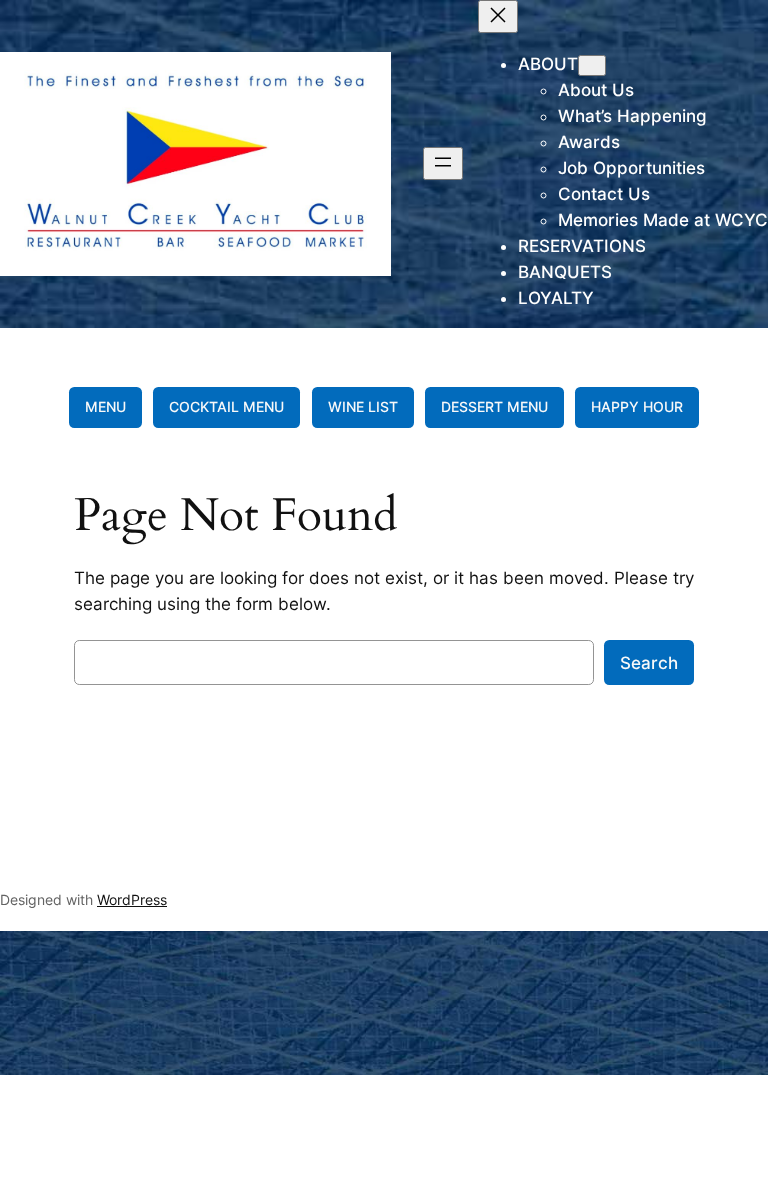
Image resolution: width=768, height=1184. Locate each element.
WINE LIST (363, 406)
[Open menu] (443, 163)
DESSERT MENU (494, 406)
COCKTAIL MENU (226, 406)
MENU (105, 406)
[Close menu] (498, 16)
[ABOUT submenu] (592, 65)
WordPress (132, 899)
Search (649, 663)
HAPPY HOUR (637, 406)
